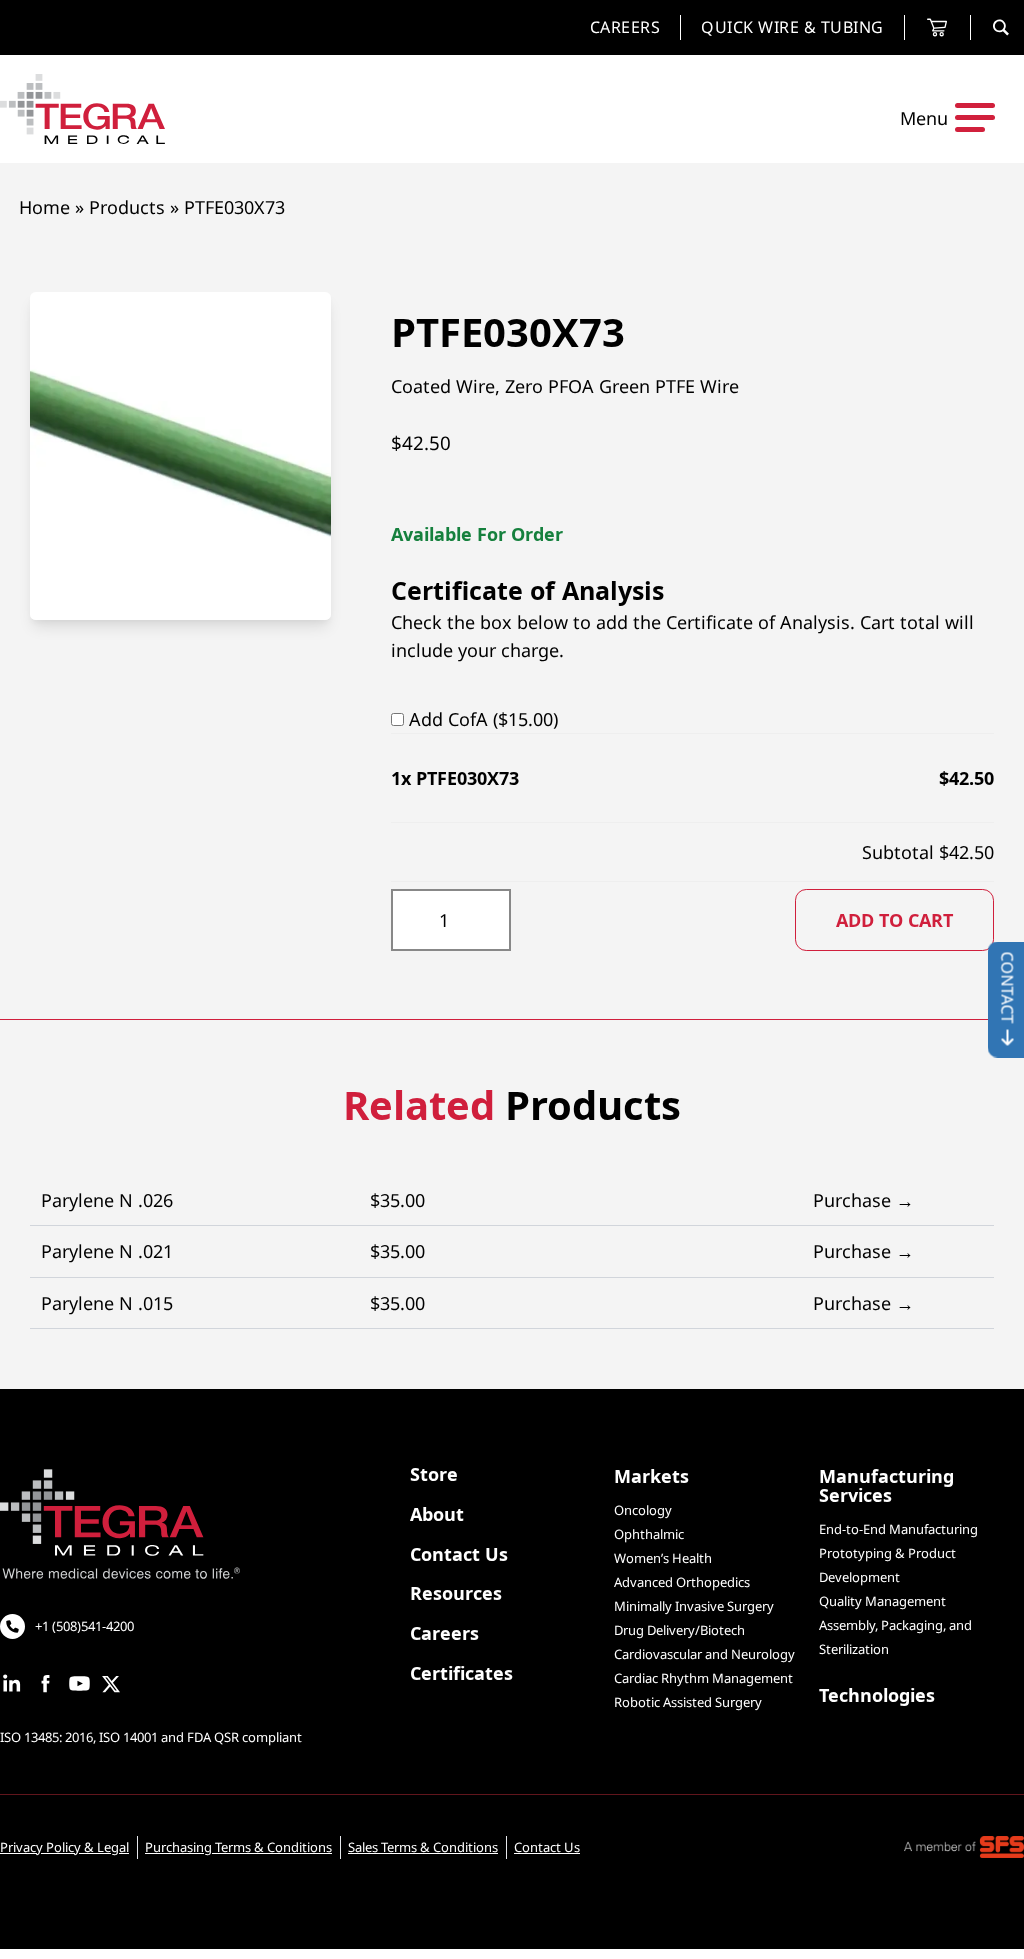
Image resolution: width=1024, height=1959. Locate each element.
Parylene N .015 (477, 1303)
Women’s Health (663, 1558)
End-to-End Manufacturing (898, 1529)
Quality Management (882, 1601)
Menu (924, 118)
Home (44, 207)
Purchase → (863, 1200)
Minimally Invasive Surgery (694, 1606)
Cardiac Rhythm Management (703, 1678)
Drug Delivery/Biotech (679, 1630)
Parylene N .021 (477, 1251)
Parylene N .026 (477, 1200)
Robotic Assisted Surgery (688, 1702)
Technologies (877, 1696)
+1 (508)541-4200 (84, 1626)
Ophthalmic (649, 1534)
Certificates (461, 1674)
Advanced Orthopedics (682, 1582)
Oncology (643, 1510)
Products (127, 207)
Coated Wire (443, 386)
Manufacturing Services (886, 1487)
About (437, 1515)
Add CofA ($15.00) (483, 719)
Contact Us (459, 1555)
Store (434, 1475)
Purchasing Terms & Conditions (238, 1847)
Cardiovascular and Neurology (704, 1654)
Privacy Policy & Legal (64, 1847)
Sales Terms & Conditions (423, 1847)
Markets (651, 1477)
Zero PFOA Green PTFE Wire (622, 386)
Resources (456, 1594)
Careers (444, 1634)
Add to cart (894, 920)
